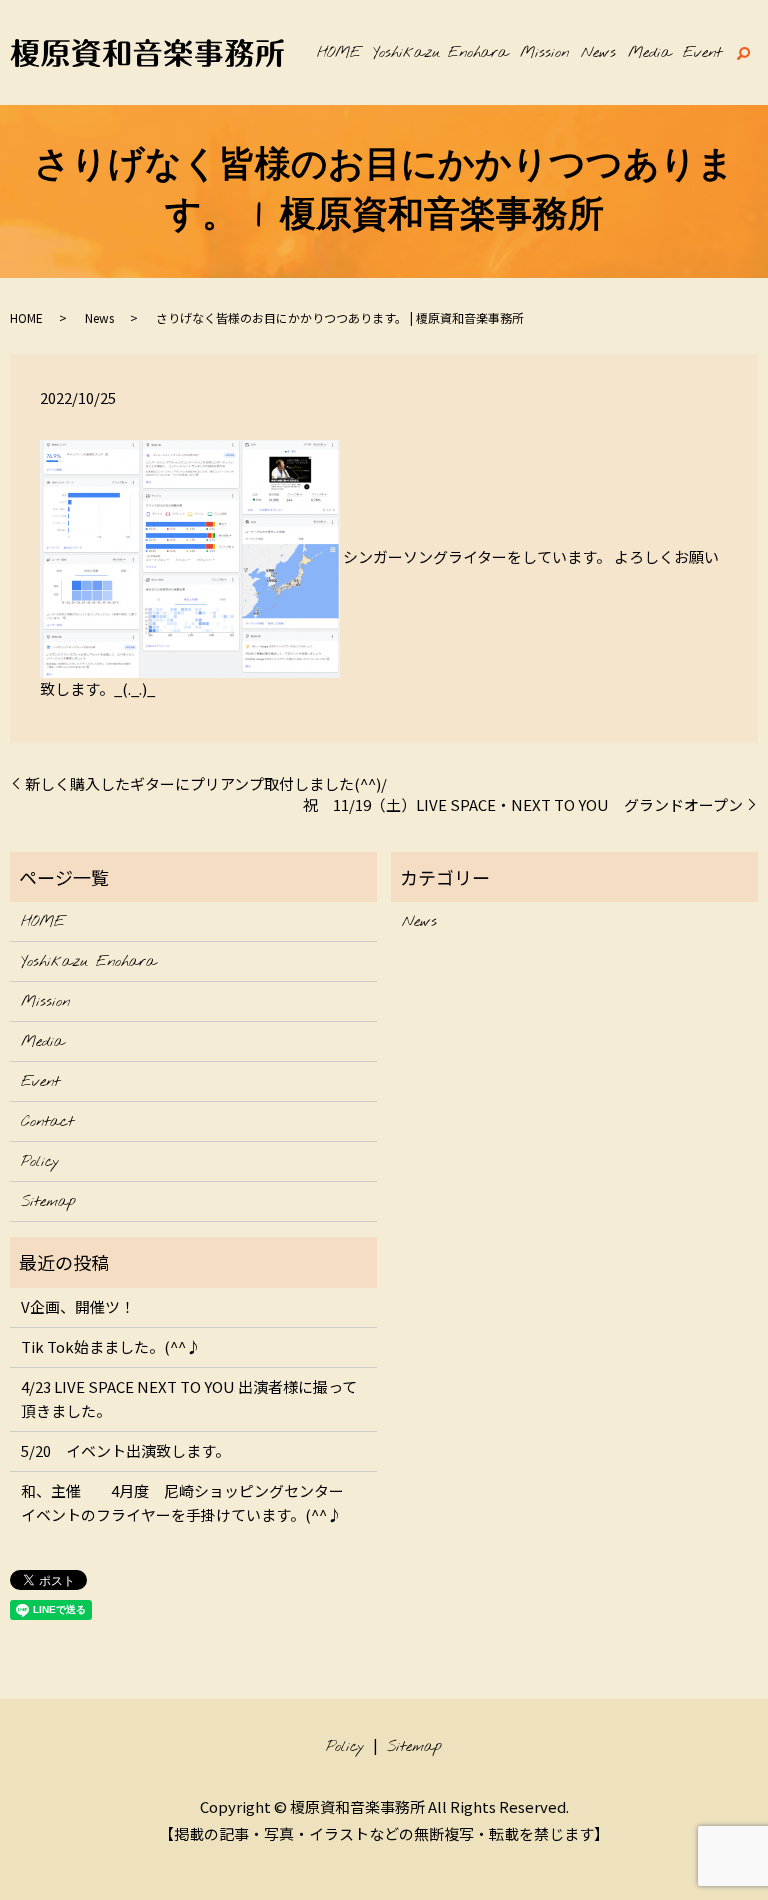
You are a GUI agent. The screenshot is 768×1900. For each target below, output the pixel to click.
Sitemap (48, 1202)
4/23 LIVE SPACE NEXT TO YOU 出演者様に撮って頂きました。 (189, 1398)
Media (649, 53)
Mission (544, 53)
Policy (40, 1162)
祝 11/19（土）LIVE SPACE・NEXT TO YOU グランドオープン (523, 804)
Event (702, 53)
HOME (339, 53)
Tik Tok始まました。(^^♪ (111, 1346)
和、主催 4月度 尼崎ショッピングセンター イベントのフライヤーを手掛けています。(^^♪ (190, 1502)
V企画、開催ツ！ (78, 1306)
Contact (47, 1122)
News (598, 53)
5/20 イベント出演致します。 (125, 1450)
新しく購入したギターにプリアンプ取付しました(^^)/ (206, 783)
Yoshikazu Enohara (440, 53)
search (743, 53)
